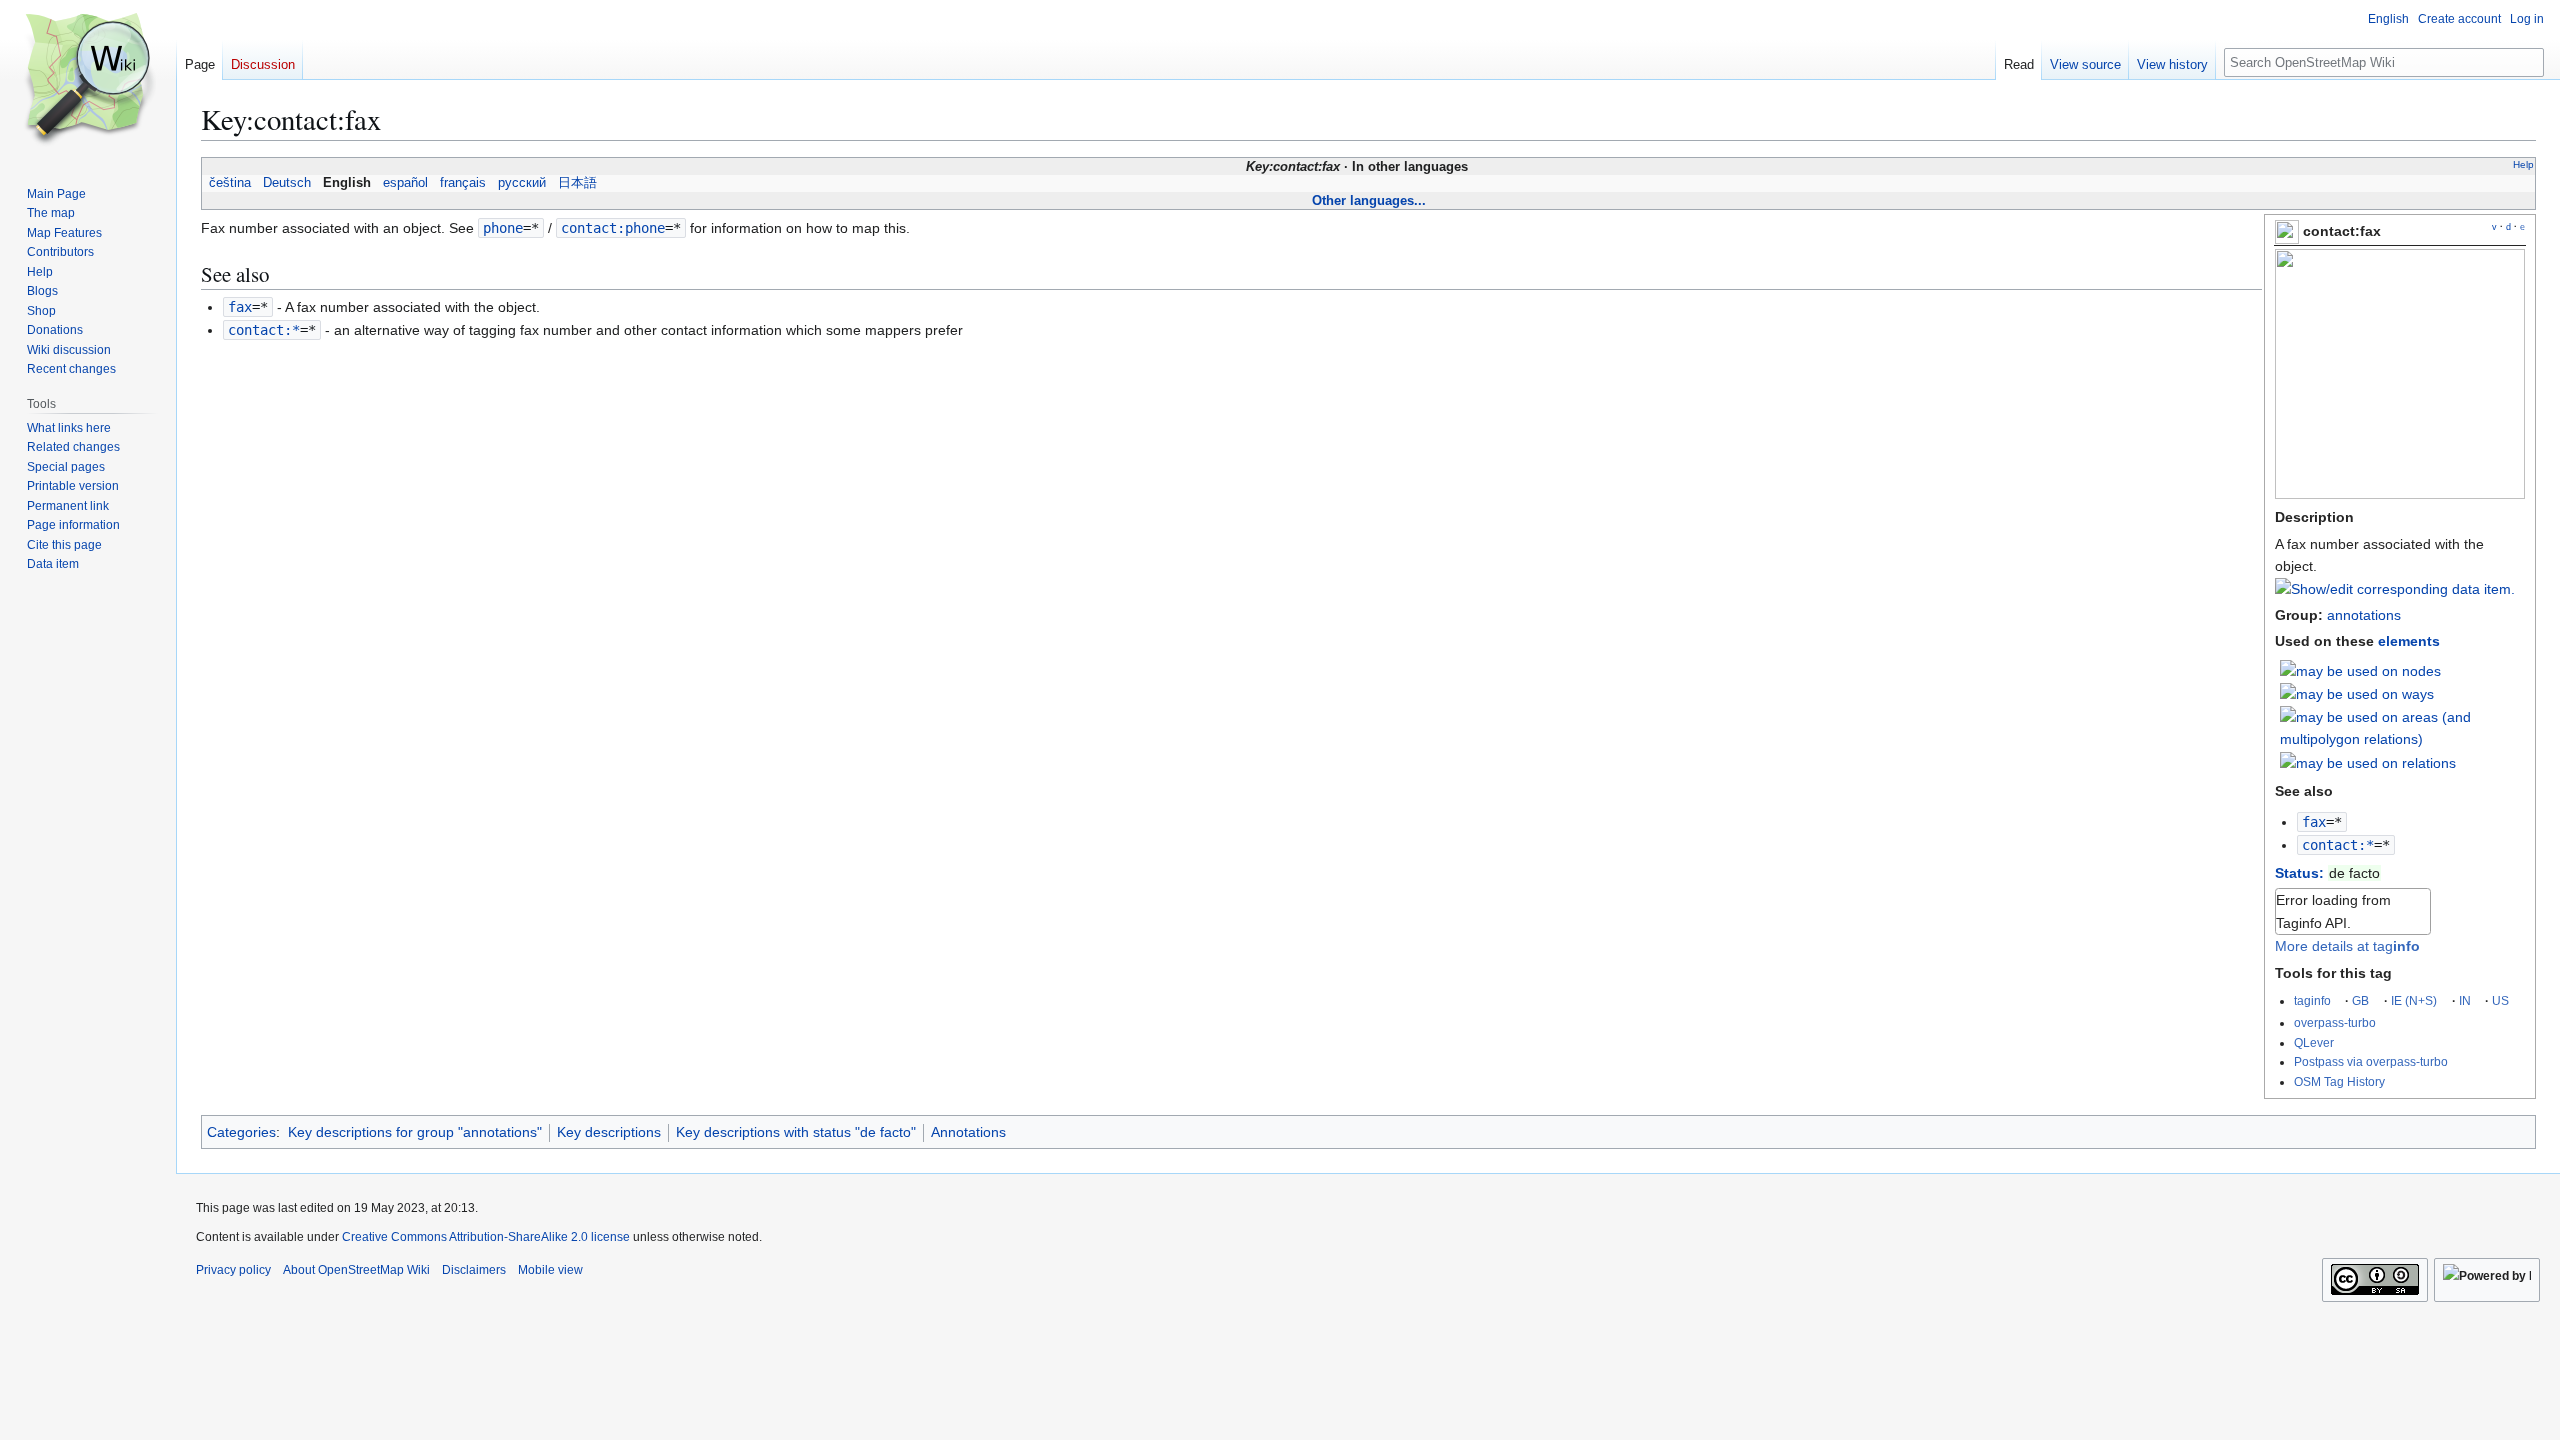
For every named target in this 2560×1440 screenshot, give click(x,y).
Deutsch (287, 183)
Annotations (968, 1132)
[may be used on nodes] (2360, 670)
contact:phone (613, 228)
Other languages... (1369, 200)
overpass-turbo (2335, 1022)
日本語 (577, 183)
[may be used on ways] (2357, 693)
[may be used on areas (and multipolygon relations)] (2403, 727)
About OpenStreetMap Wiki (356, 1270)
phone (503, 228)
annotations (2364, 615)
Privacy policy (233, 1270)
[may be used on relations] (2368, 761)
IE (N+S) (2414, 1000)
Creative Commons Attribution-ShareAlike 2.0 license (486, 1237)
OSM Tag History (2339, 1081)
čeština (230, 183)
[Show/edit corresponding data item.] (2395, 589)
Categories (241, 1132)
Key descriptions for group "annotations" (415, 1132)
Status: (2299, 873)
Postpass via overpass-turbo (2371, 1061)
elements (2409, 641)
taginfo (2312, 1000)
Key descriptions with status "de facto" (796, 1132)
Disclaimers (474, 1270)
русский (522, 183)
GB (2360, 1000)
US (2500, 1000)
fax (2314, 822)
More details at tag (2347, 946)
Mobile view (550, 1270)
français (463, 183)
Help (2523, 164)
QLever (2314, 1042)
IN (2465, 1000)
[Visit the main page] (88, 80)
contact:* (2338, 845)
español (405, 183)
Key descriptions (609, 1132)
